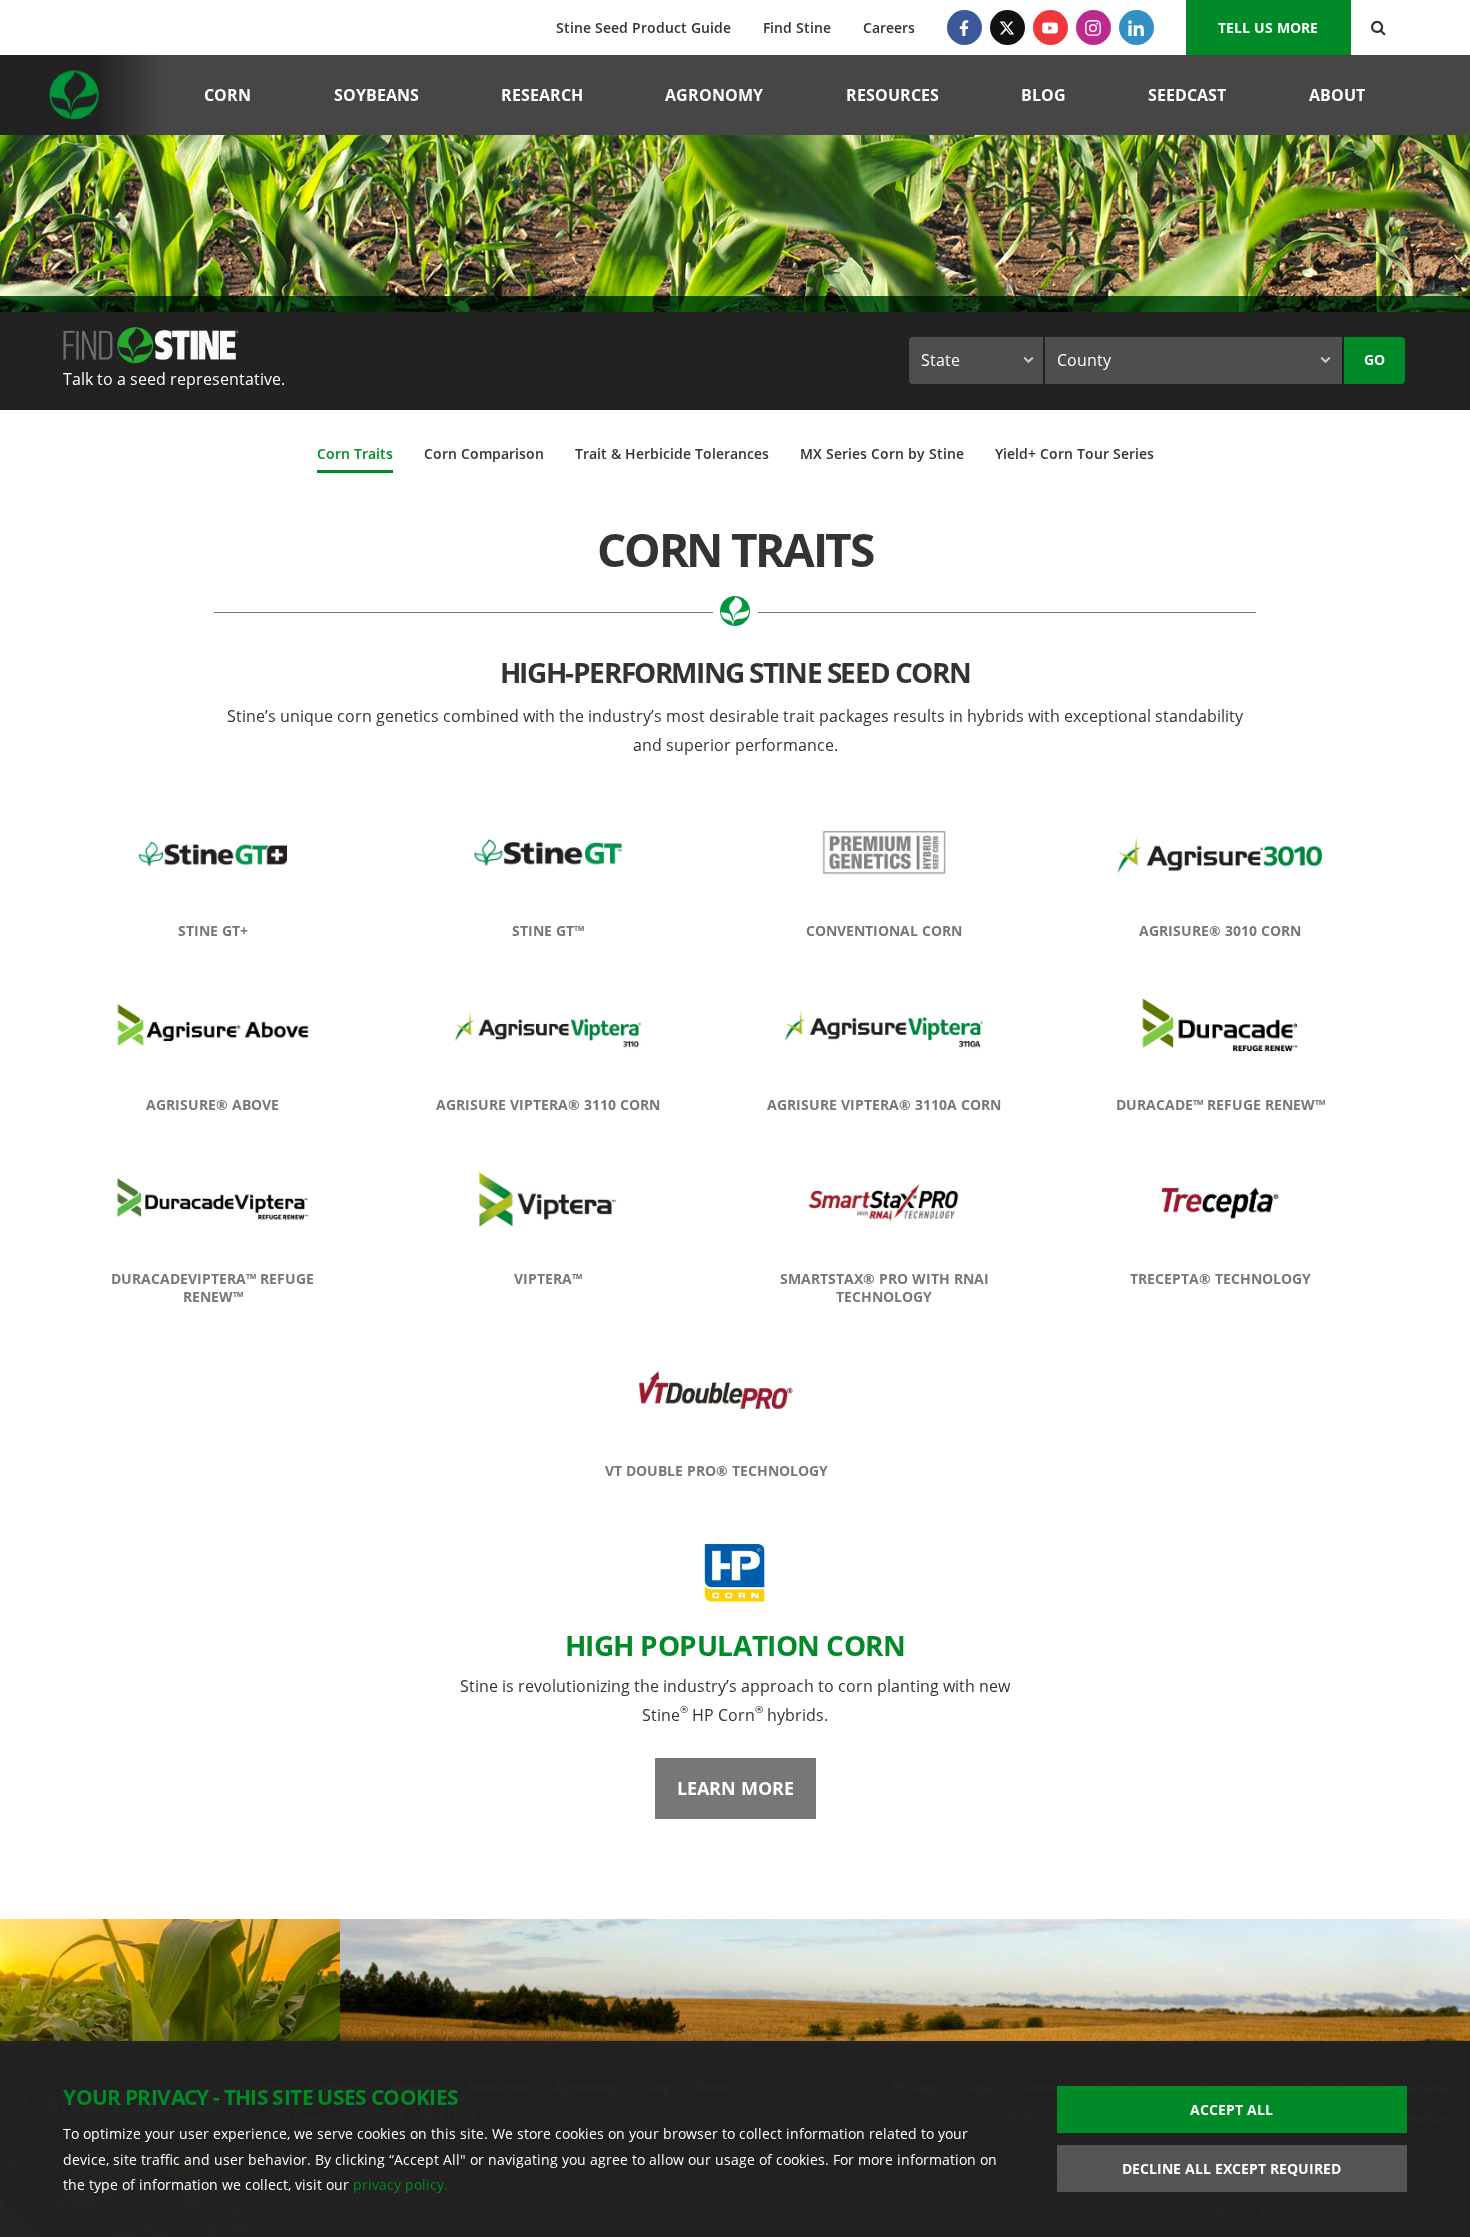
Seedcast (1187, 95)
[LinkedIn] (1136, 27)
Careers (889, 27)
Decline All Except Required (1231, 2168)
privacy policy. (400, 2184)
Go (1374, 359)
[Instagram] (1093, 27)
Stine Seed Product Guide (643, 27)
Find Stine (797, 27)
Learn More (735, 1788)
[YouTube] (1050, 27)
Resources (892, 95)
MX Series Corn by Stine (882, 453)
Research (542, 95)
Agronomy (714, 95)
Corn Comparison (484, 453)
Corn (227, 95)
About (1337, 95)
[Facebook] (964, 27)
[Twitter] (1007, 27)
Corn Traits (355, 453)
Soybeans (376, 95)
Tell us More (1268, 27)
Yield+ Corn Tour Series (1074, 453)
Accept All (1231, 2109)
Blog (1043, 95)
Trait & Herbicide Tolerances (672, 453)
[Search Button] (1378, 27)
